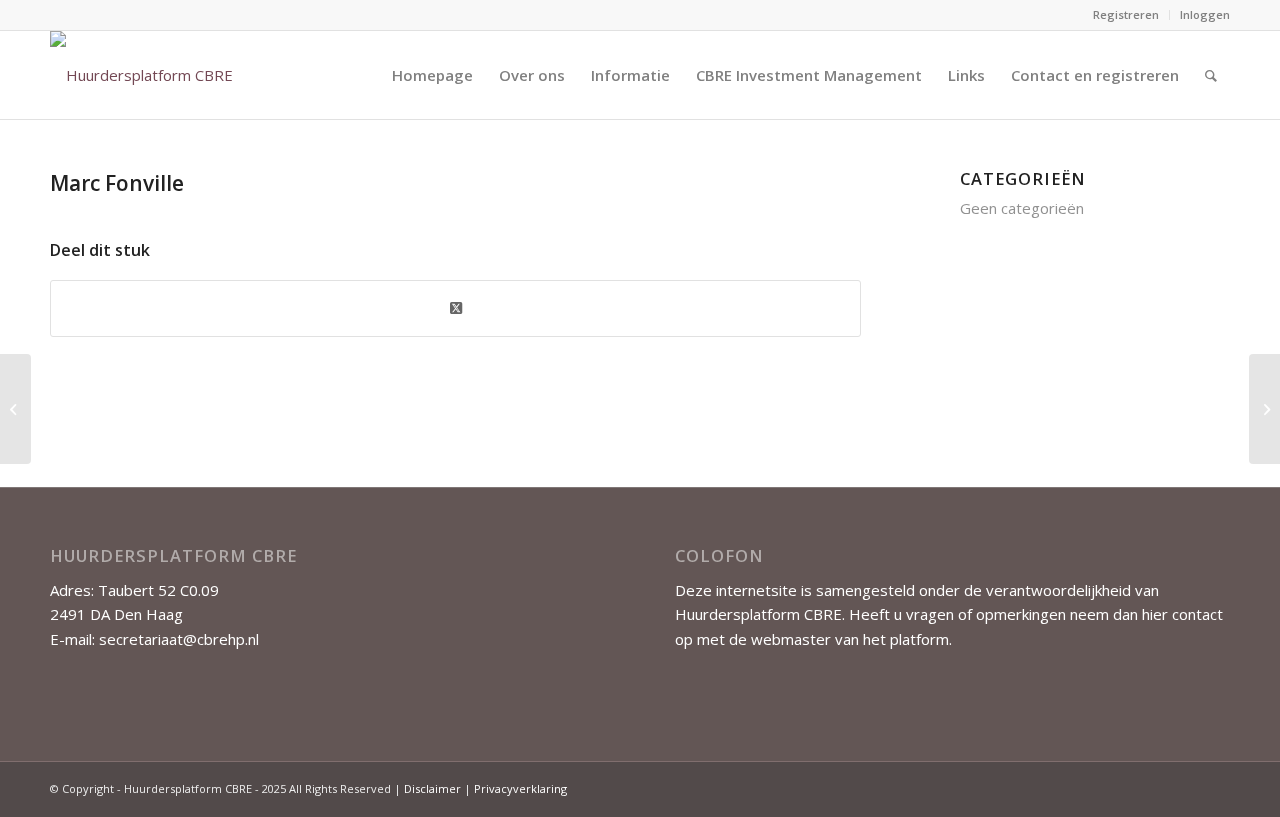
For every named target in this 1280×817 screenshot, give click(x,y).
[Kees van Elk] (15, 409)
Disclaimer (432, 788)
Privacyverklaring (520, 788)
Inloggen (1205, 14)
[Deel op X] (455, 308)
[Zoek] (1211, 75)
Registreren (1126, 14)
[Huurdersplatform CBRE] (141, 75)
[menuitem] (1126, 15)
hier (1155, 614)
